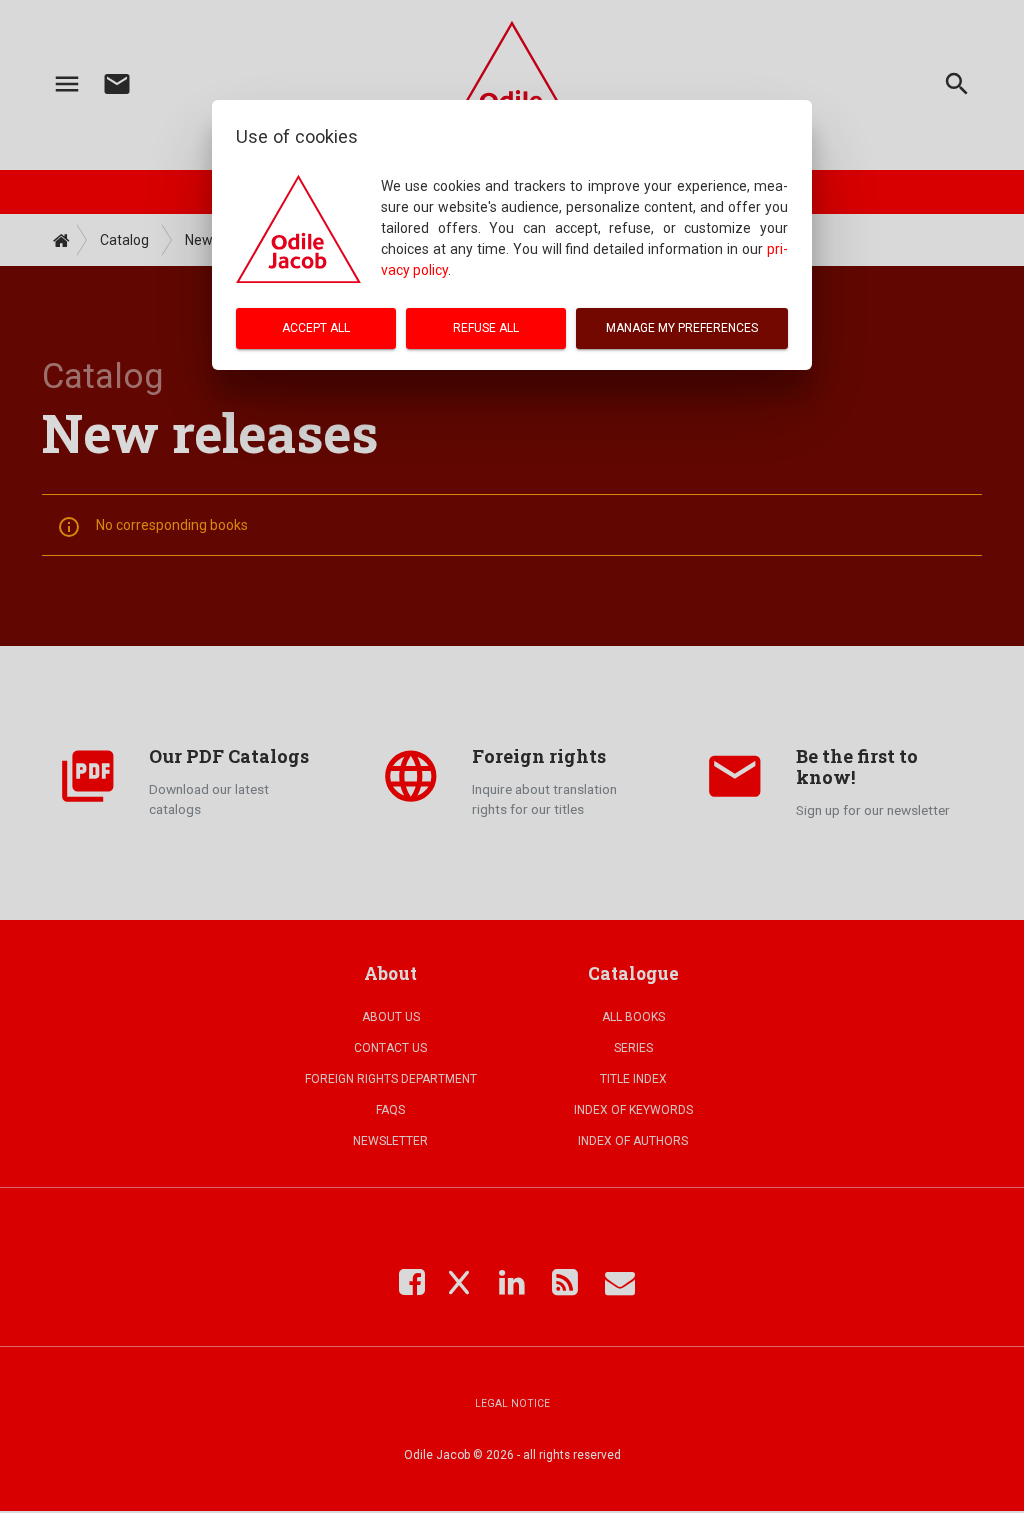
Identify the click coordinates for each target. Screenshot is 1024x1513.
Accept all (316, 328)
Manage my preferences (682, 328)
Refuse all (486, 328)
